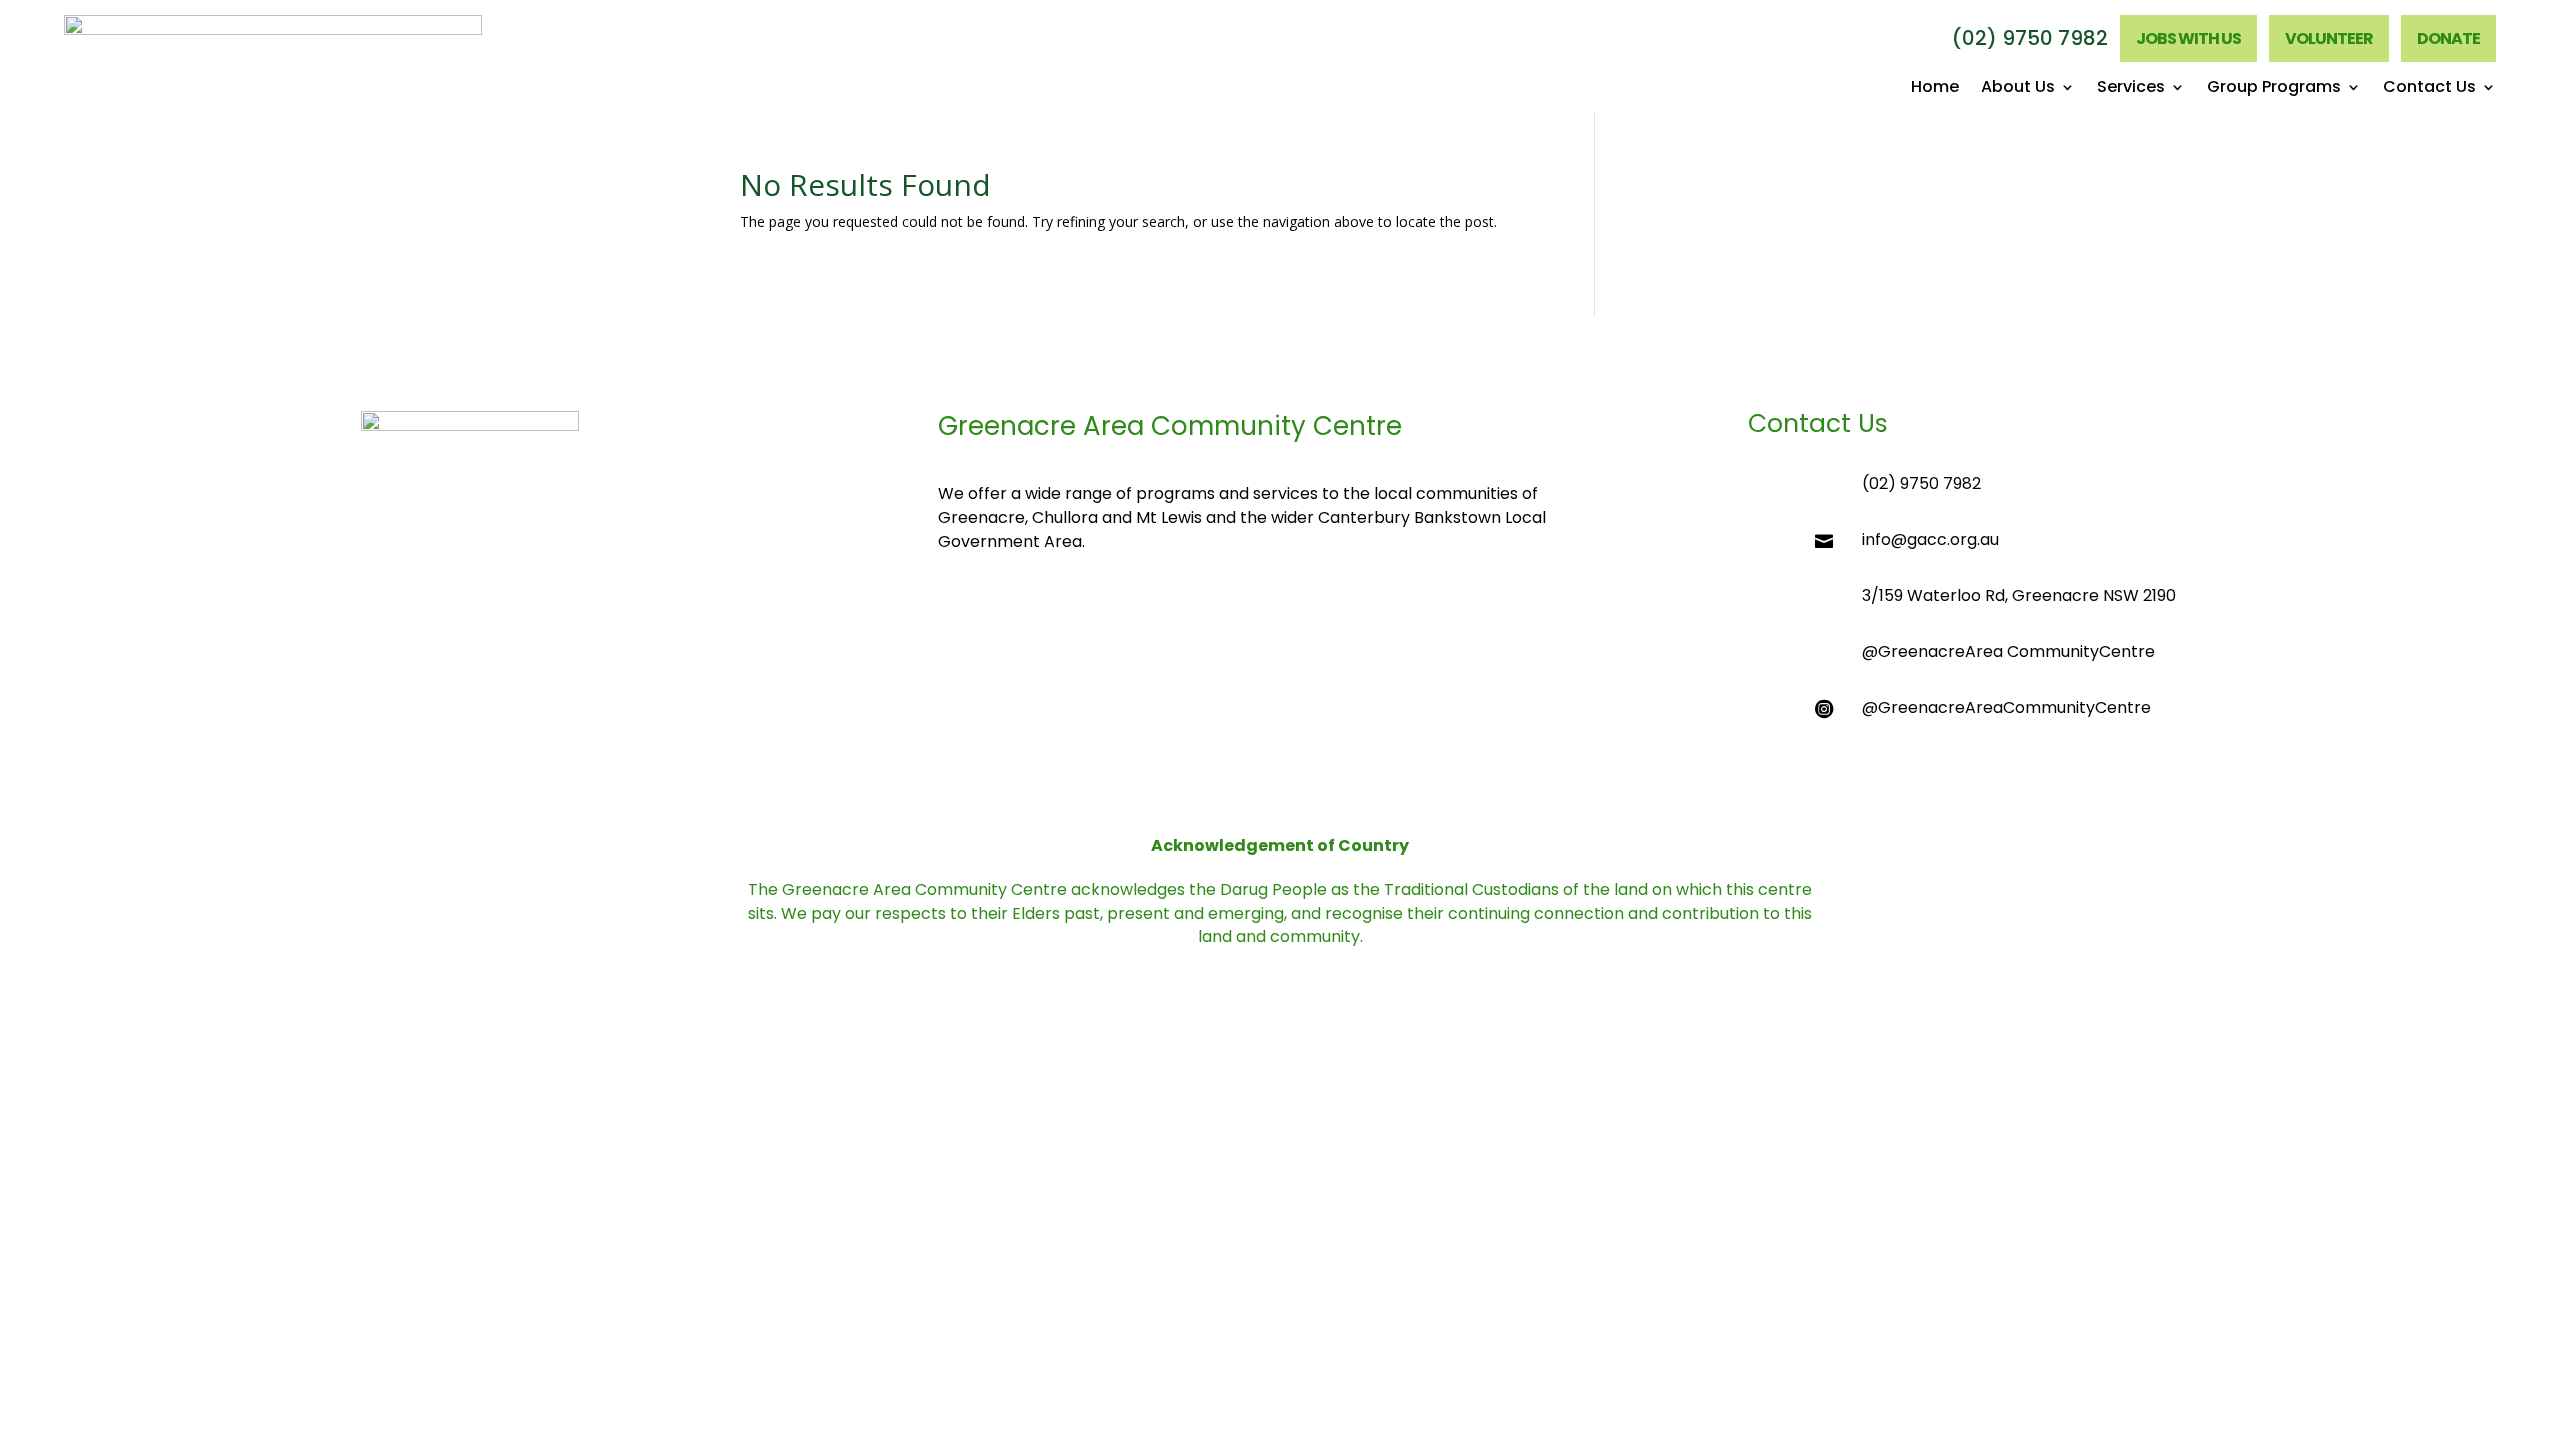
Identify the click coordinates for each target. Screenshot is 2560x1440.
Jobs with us (2188, 38)
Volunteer (2329, 38)
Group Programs (2274, 89)
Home (1935, 89)
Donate (2448, 38)
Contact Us (2429, 89)
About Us (2018, 89)
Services (2131, 89)
